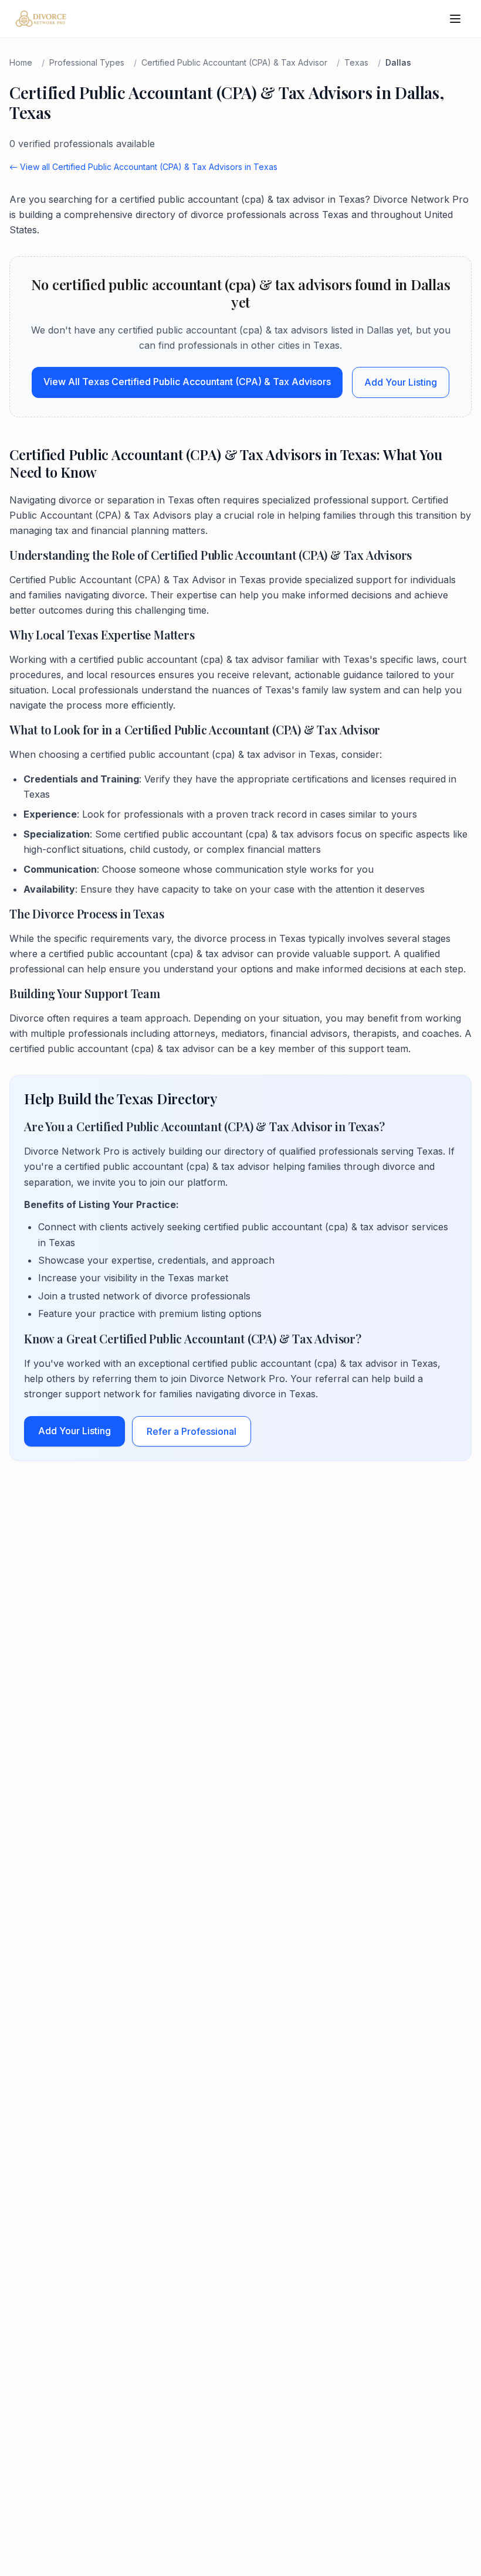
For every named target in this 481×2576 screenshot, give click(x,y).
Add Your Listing (401, 382)
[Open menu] (455, 19)
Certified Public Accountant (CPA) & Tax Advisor (234, 62)
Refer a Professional (192, 1431)
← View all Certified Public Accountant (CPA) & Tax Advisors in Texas (143, 167)
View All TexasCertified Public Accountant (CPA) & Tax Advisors (187, 382)
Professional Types (87, 62)
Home (21, 62)
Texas (356, 62)
